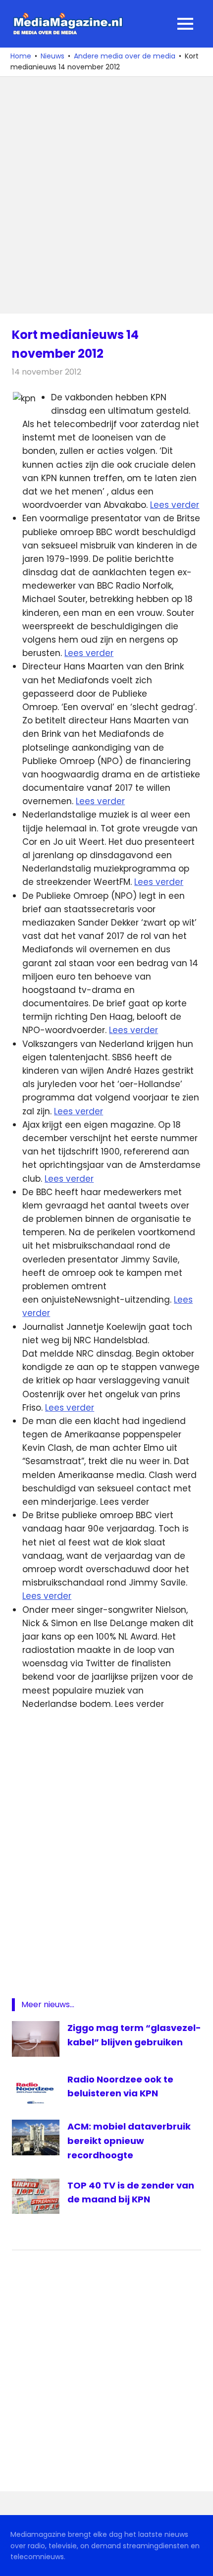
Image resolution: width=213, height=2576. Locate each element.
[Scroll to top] (198, 2561)
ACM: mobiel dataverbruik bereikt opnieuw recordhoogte (129, 2141)
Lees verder (175, 505)
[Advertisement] (106, 195)
